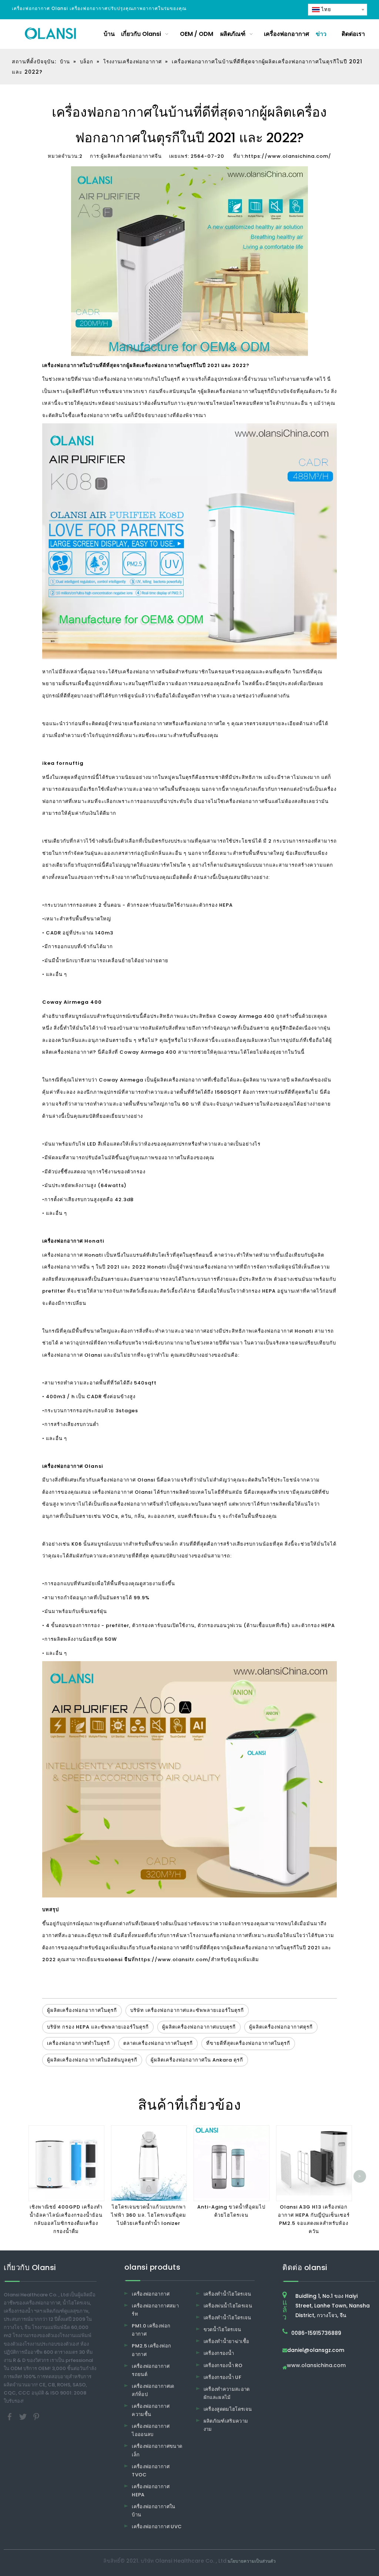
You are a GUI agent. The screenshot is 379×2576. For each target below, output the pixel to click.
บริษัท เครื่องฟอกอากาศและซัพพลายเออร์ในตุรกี (187, 2010)
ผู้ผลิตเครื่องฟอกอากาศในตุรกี (261, 1948)
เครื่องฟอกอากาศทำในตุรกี (78, 2043)
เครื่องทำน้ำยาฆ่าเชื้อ (227, 2341)
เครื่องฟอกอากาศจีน (248, 801)
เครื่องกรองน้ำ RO (223, 2365)
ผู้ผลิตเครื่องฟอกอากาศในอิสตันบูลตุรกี (92, 2060)
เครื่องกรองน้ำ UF (223, 2377)
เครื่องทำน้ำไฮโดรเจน (227, 2294)
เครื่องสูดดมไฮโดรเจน (228, 2409)
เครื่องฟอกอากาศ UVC (157, 2527)
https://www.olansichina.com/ (288, 156)
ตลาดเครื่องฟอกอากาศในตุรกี (158, 2043)
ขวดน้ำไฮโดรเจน (222, 2330)
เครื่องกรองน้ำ (219, 2353)
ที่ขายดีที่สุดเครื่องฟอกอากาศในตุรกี (248, 2043)
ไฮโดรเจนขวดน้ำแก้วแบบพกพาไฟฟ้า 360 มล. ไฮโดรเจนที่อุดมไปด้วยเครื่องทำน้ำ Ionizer (149, 2215)
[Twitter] (24, 2417)
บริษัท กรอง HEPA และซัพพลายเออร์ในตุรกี (98, 2027)
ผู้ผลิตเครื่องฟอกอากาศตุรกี (281, 2027)
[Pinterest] (36, 2417)
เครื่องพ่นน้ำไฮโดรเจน (228, 2306)
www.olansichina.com (316, 2366)
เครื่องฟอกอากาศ (151, 2294)
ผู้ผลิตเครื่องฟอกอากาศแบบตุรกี (199, 2027)
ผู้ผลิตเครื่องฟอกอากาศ (228, 391)
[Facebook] (10, 2417)
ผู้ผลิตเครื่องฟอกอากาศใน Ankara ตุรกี (197, 2060)
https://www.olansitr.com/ (173, 1960)
